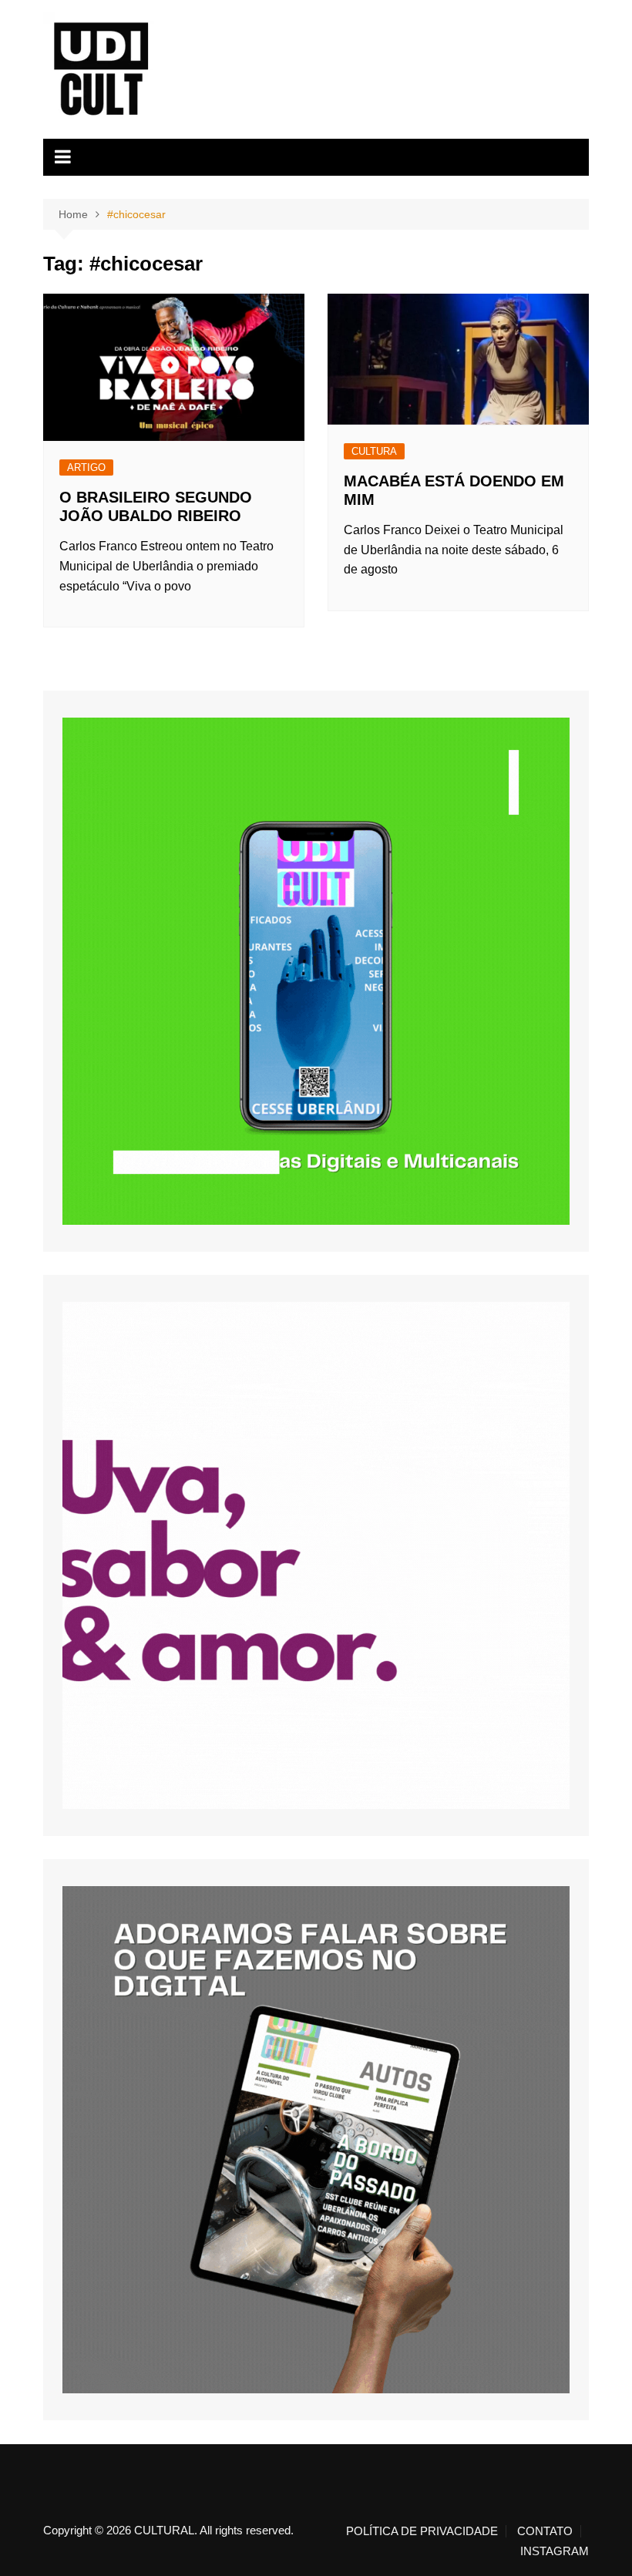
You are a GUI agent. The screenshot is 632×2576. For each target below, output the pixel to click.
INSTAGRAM (555, 2551)
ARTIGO (86, 467)
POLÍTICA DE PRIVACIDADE (422, 2531)
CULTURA (374, 451)
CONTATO (545, 2531)
